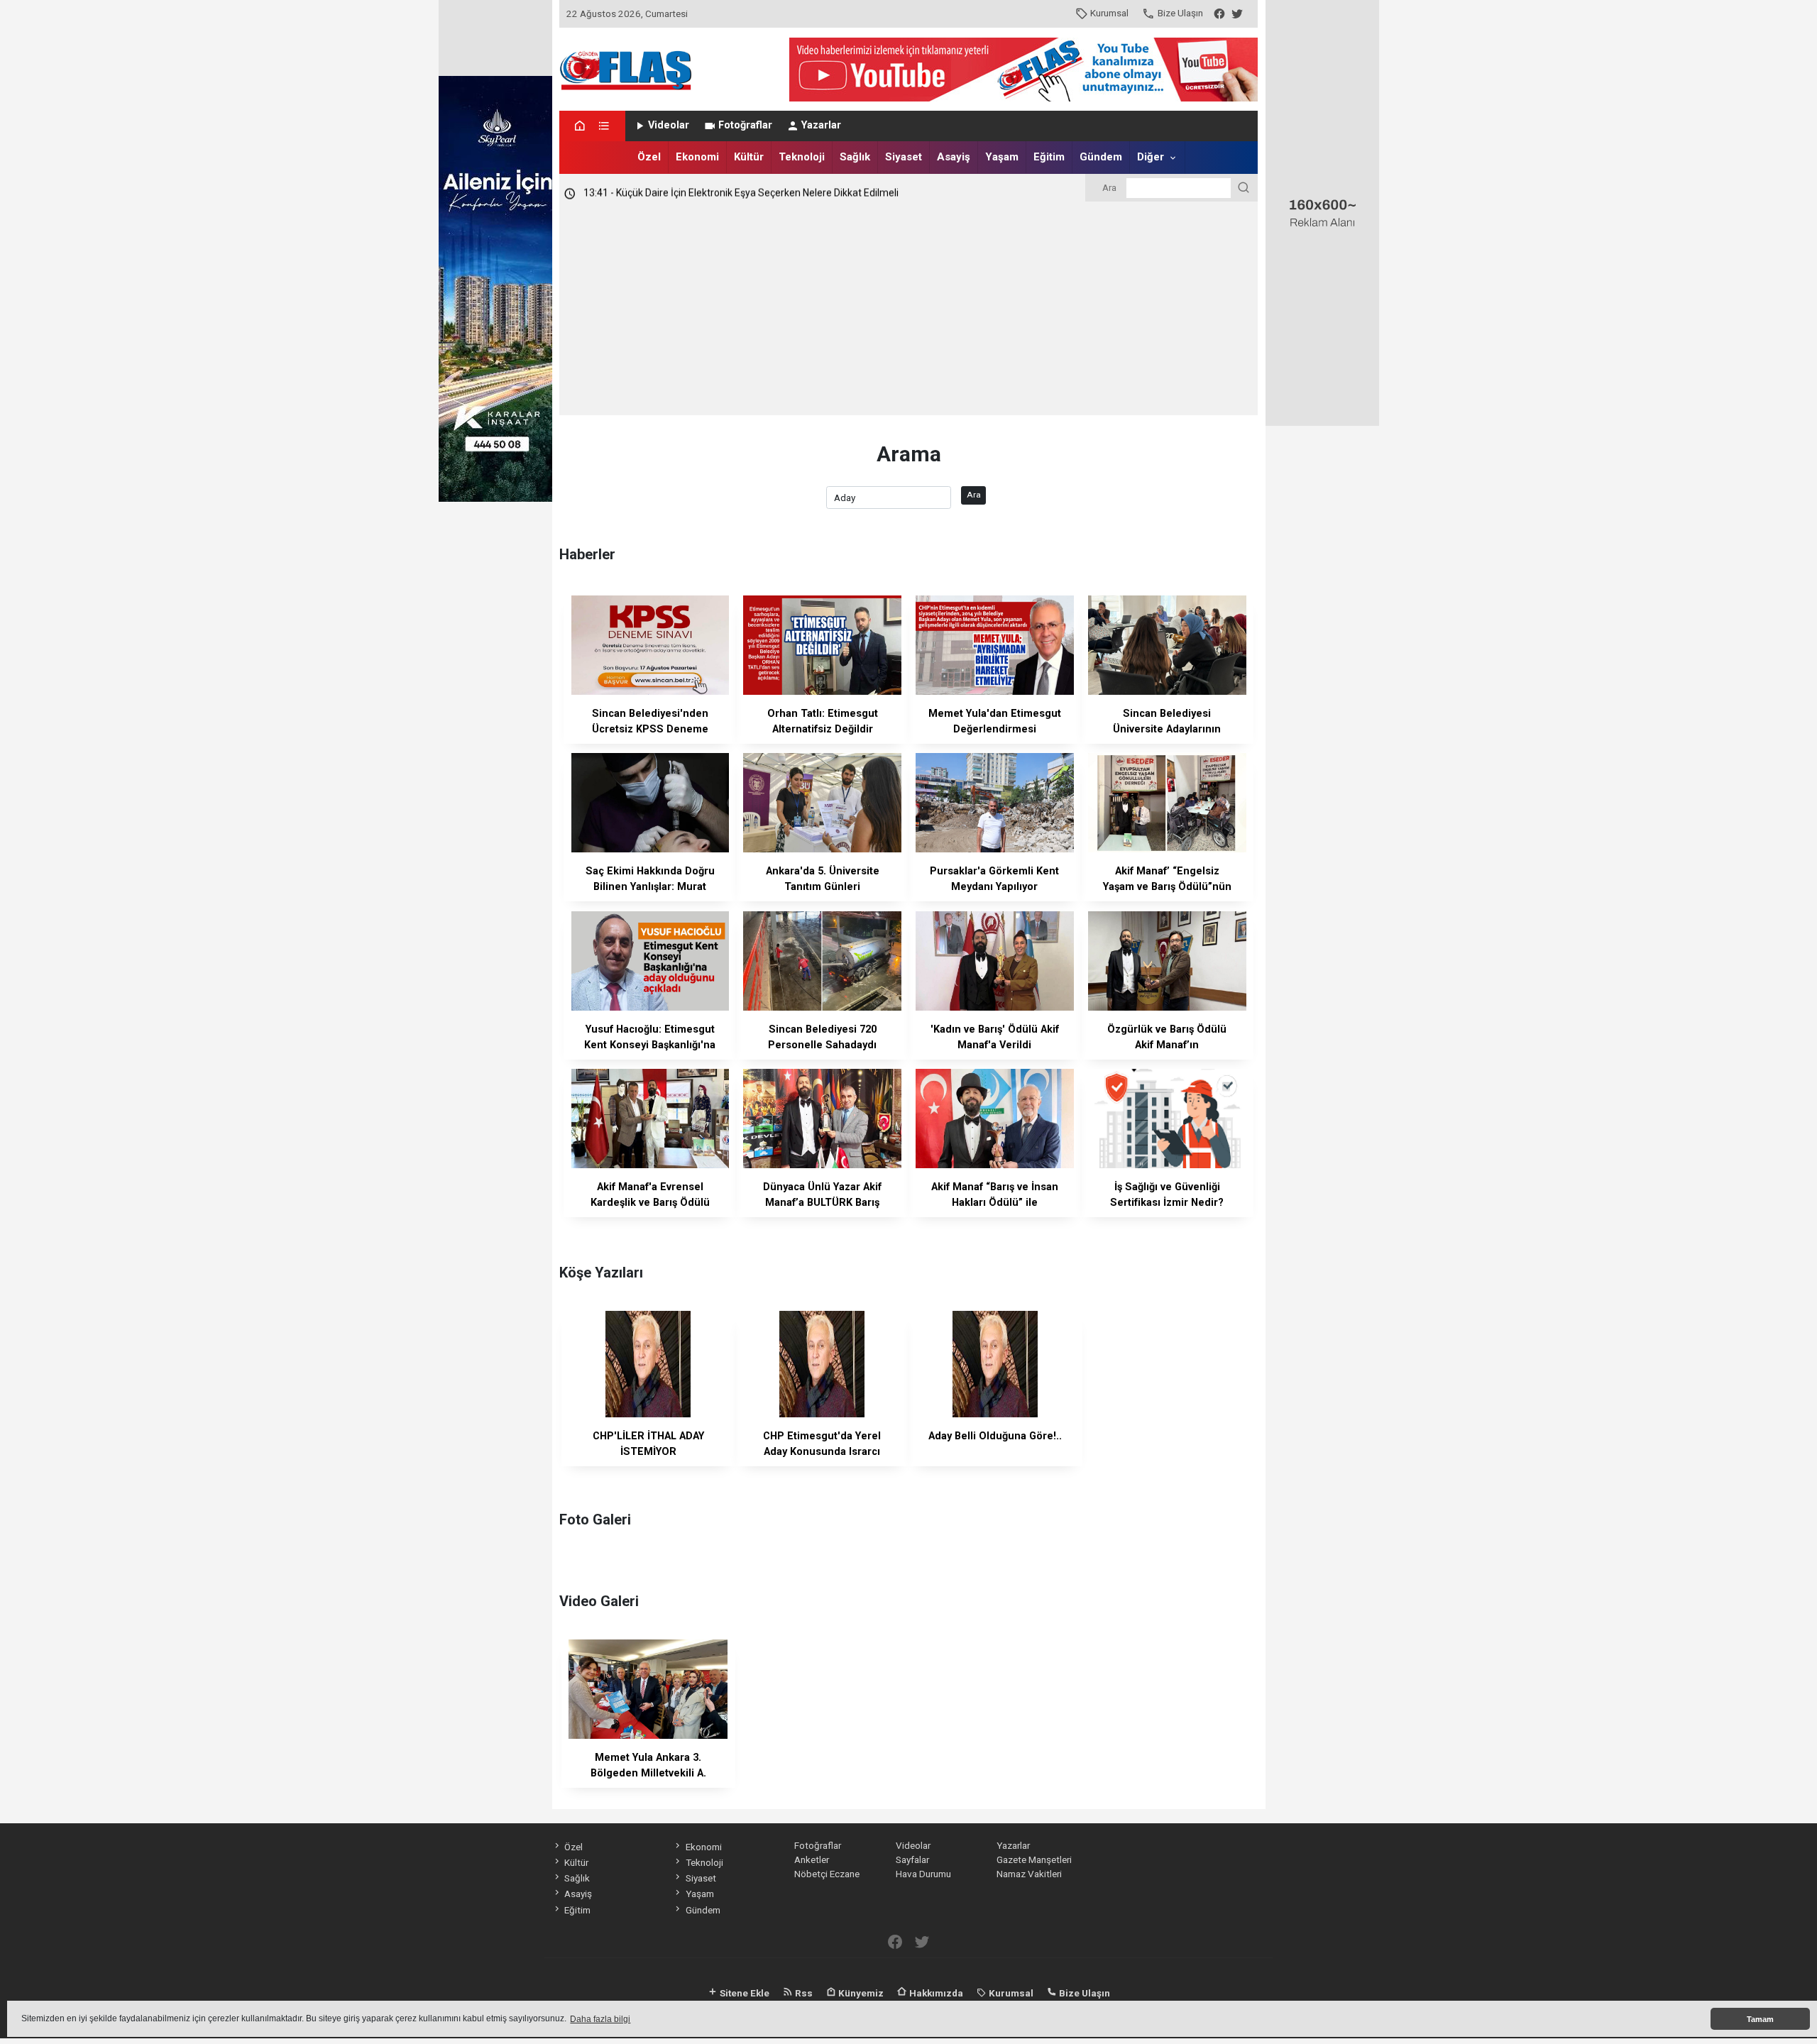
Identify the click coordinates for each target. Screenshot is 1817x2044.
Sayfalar (912, 1859)
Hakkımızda (935, 1993)
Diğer (1151, 157)
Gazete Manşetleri (1034, 1859)
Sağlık (855, 157)
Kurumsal (1109, 13)
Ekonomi (697, 157)
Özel (649, 157)
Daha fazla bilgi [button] (600, 2019)
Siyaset (904, 157)
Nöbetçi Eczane (827, 1874)
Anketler (812, 1859)
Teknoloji (802, 157)
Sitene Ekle (743, 1993)
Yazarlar (821, 125)
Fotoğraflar (745, 125)
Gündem (1101, 157)
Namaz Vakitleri (1029, 1874)
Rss (803, 1993)
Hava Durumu (923, 1874)
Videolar (669, 125)
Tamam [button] (1760, 2019)
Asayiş (954, 157)
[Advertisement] (909, 309)
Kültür (749, 157)
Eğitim (1049, 157)
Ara (974, 495)
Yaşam (1002, 157)
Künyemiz (860, 1993)
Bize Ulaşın (1180, 13)
